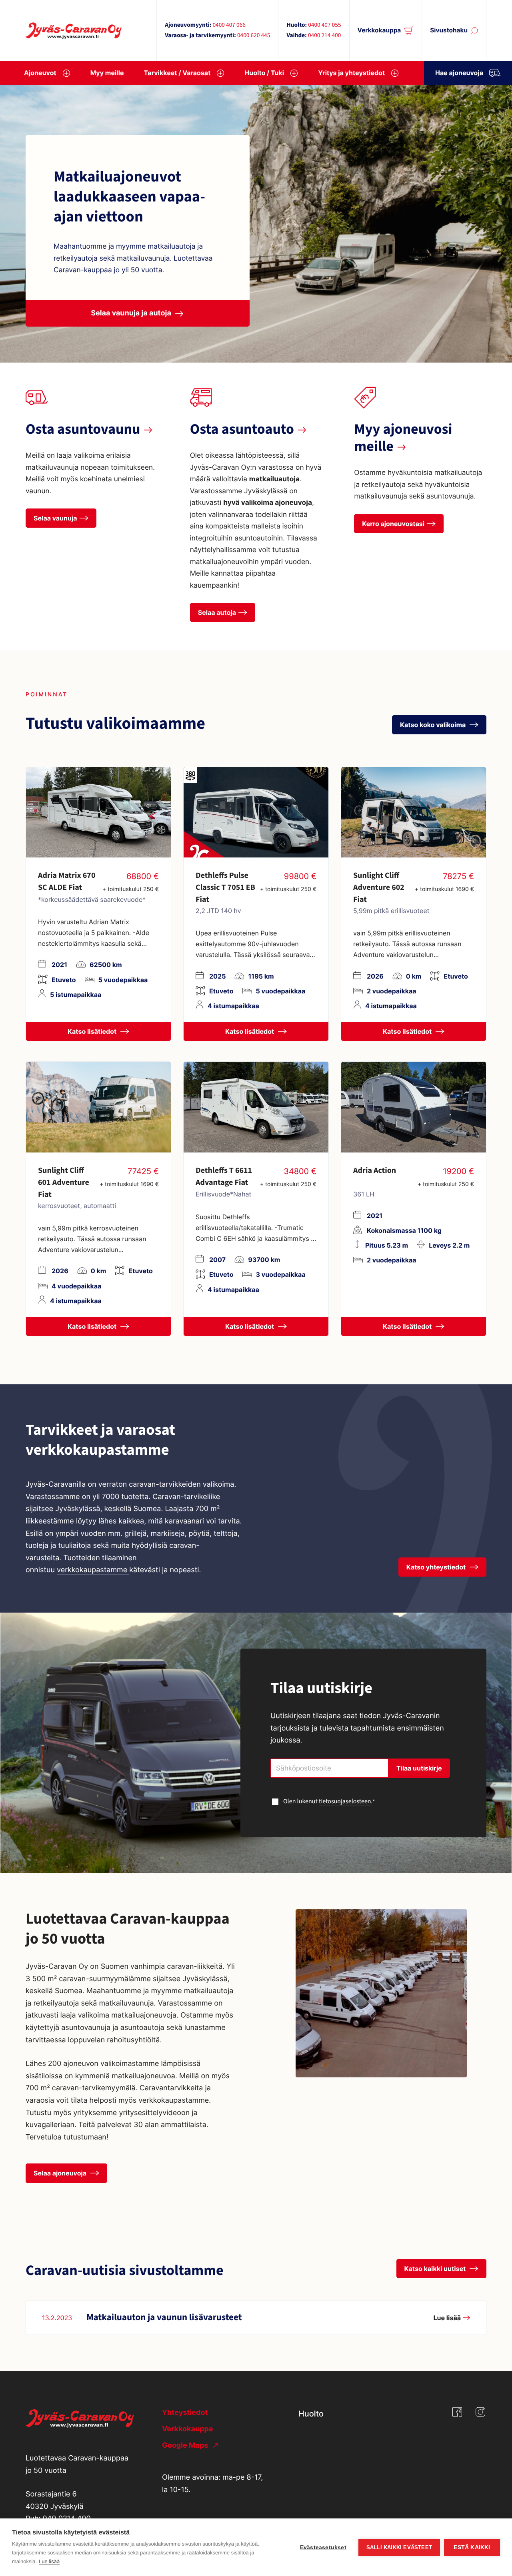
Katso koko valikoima (434, 725)
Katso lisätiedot (93, 1031)
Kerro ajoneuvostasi (393, 524)
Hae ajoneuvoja (459, 73)
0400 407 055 (324, 25)
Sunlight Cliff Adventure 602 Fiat (379, 887)
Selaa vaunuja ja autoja (131, 313)
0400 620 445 (254, 36)
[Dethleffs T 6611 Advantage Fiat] (256, 1107)
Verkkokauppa (379, 30)
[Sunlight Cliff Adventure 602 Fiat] (414, 812)
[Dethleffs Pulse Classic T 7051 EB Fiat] (256, 812)
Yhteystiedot (185, 2413)
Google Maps (186, 2445)
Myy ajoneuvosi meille (403, 438)
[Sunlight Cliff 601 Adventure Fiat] (98, 1107)
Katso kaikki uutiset (436, 2269)
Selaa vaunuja (55, 518)
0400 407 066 (229, 25)
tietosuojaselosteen (345, 1802)
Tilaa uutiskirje (419, 1768)
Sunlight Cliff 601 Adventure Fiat (64, 1182)
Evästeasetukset (323, 2547)
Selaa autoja (217, 612)
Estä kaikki (472, 2547)
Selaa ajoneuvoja (61, 2173)
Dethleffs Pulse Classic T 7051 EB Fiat (225, 887)
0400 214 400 (324, 36)
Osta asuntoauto (242, 430)
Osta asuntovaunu (83, 430)
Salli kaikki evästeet (399, 2547)
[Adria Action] (414, 1107)
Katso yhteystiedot (437, 1567)
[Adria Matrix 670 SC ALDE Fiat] (98, 812)
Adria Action (375, 1170)
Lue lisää (49, 2561)
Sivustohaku (449, 30)
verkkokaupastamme (93, 1570)
